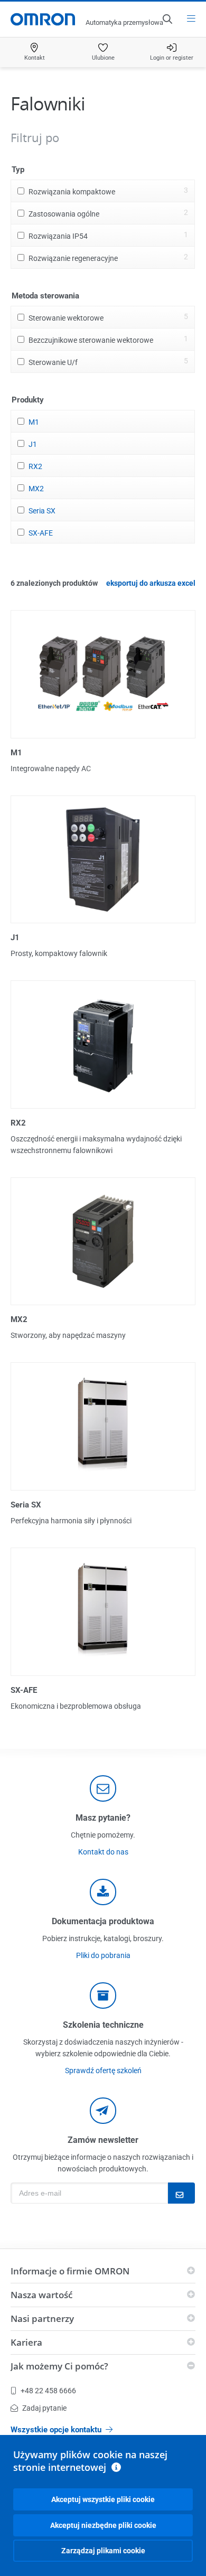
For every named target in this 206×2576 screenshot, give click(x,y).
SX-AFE (41, 533)
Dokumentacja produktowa (103, 1921)
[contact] (103, 1788)
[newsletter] (103, 2111)
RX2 (35, 466)
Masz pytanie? (103, 1818)
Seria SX (42, 511)
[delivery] (103, 1996)
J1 (33, 444)
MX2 (36, 489)
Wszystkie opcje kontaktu (56, 2430)
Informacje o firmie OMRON (70, 2271)
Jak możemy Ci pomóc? (59, 2366)
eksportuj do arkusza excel (151, 583)
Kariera (26, 2342)
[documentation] (103, 1892)
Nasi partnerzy (42, 2319)
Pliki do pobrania (103, 1955)
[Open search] (167, 19)
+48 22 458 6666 (48, 2391)
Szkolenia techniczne (103, 2025)
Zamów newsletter (103, 2140)
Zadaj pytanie (44, 2408)
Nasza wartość (41, 2295)
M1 (34, 422)
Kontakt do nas (103, 1852)
